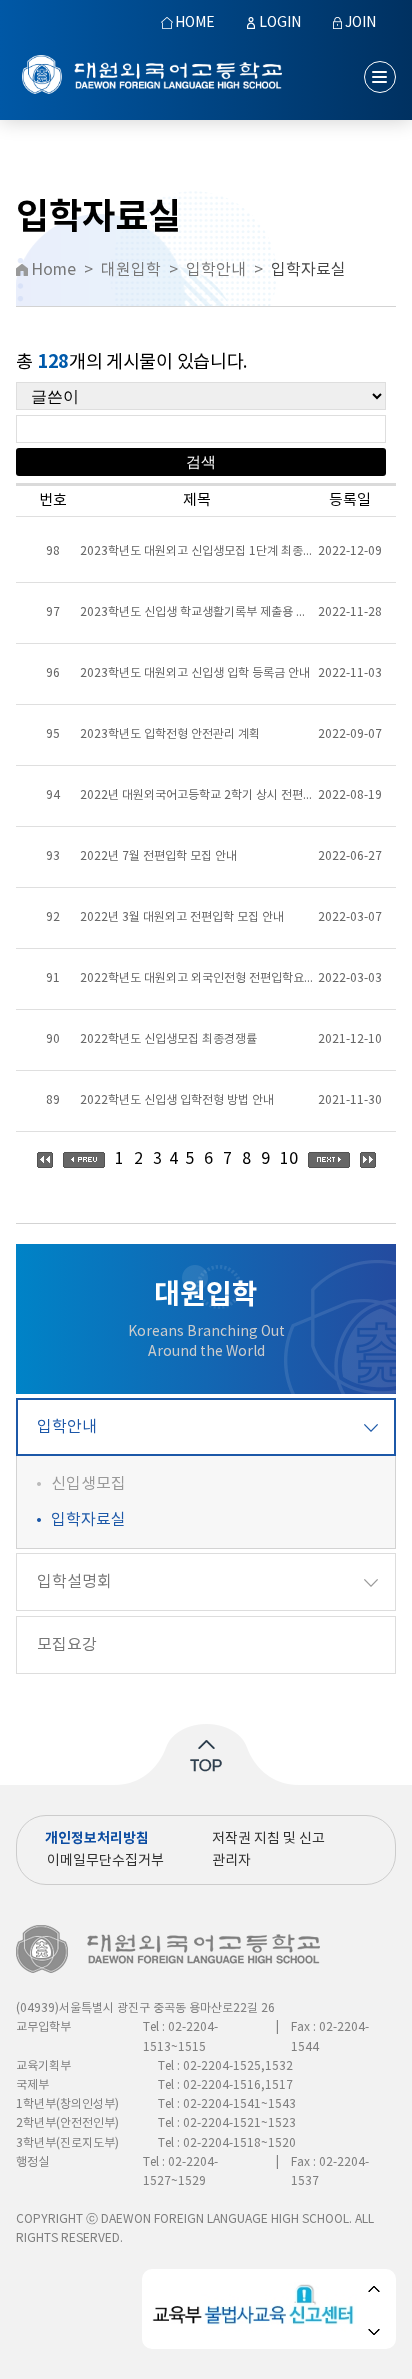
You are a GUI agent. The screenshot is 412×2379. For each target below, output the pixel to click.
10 (289, 1159)
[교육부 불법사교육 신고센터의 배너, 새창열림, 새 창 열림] (257, 2309)
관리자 (231, 1861)
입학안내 (67, 1427)
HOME (195, 23)
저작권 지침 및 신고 (268, 1839)
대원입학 (131, 270)
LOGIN (280, 23)
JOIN (360, 23)
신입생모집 (88, 1484)
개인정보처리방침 (97, 1838)
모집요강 (67, 1645)
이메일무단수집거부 (105, 1861)
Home (53, 270)
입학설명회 (74, 1582)
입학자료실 (88, 1520)
